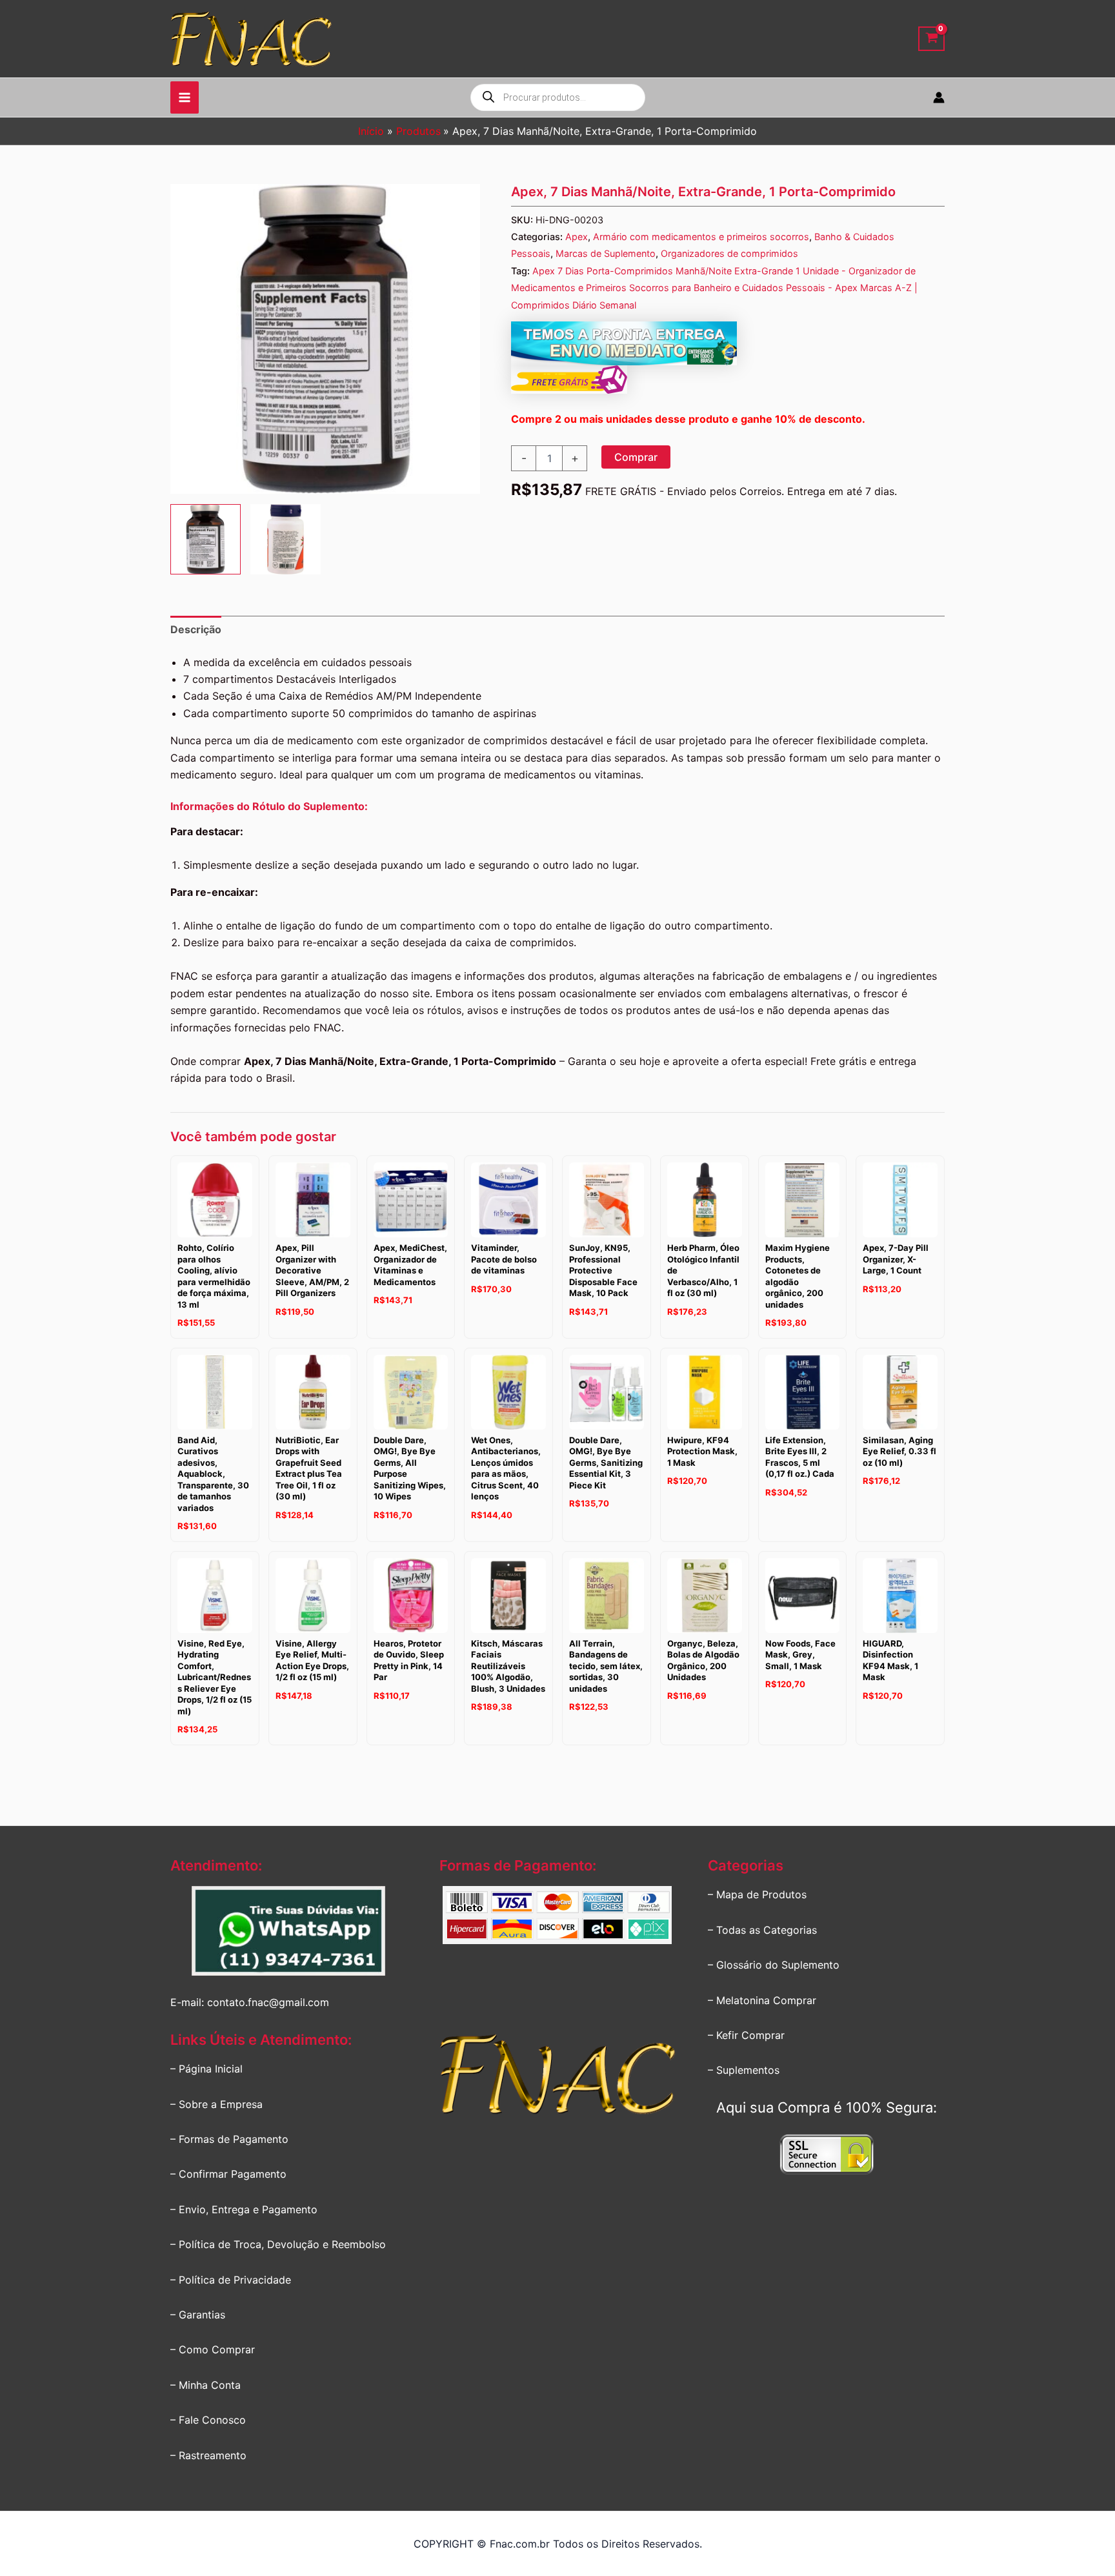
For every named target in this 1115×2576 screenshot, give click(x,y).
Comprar (636, 457)
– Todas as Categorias (762, 1930)
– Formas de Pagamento (229, 2139)
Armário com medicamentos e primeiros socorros (701, 237)
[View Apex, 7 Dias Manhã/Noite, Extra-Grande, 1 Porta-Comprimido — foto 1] (206, 539)
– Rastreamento (208, 2455)
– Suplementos (744, 2070)
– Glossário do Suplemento (774, 1965)
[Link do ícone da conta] (939, 97)
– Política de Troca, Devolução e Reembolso (278, 2244)
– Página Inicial (206, 2069)
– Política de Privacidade (231, 2280)
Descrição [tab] (196, 629)
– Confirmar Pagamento (228, 2174)
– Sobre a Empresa (216, 2104)
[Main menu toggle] (185, 97)
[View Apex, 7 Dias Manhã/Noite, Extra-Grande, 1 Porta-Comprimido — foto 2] (286, 539)
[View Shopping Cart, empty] (931, 39)
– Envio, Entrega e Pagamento (244, 2209)
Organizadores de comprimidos (729, 253)
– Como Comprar (213, 2349)
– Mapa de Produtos (757, 1894)
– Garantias (198, 2315)
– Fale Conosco (208, 2420)
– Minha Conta (206, 2385)
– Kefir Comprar (746, 2035)
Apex (577, 237)
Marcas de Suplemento (606, 253)
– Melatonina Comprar (762, 2000)
